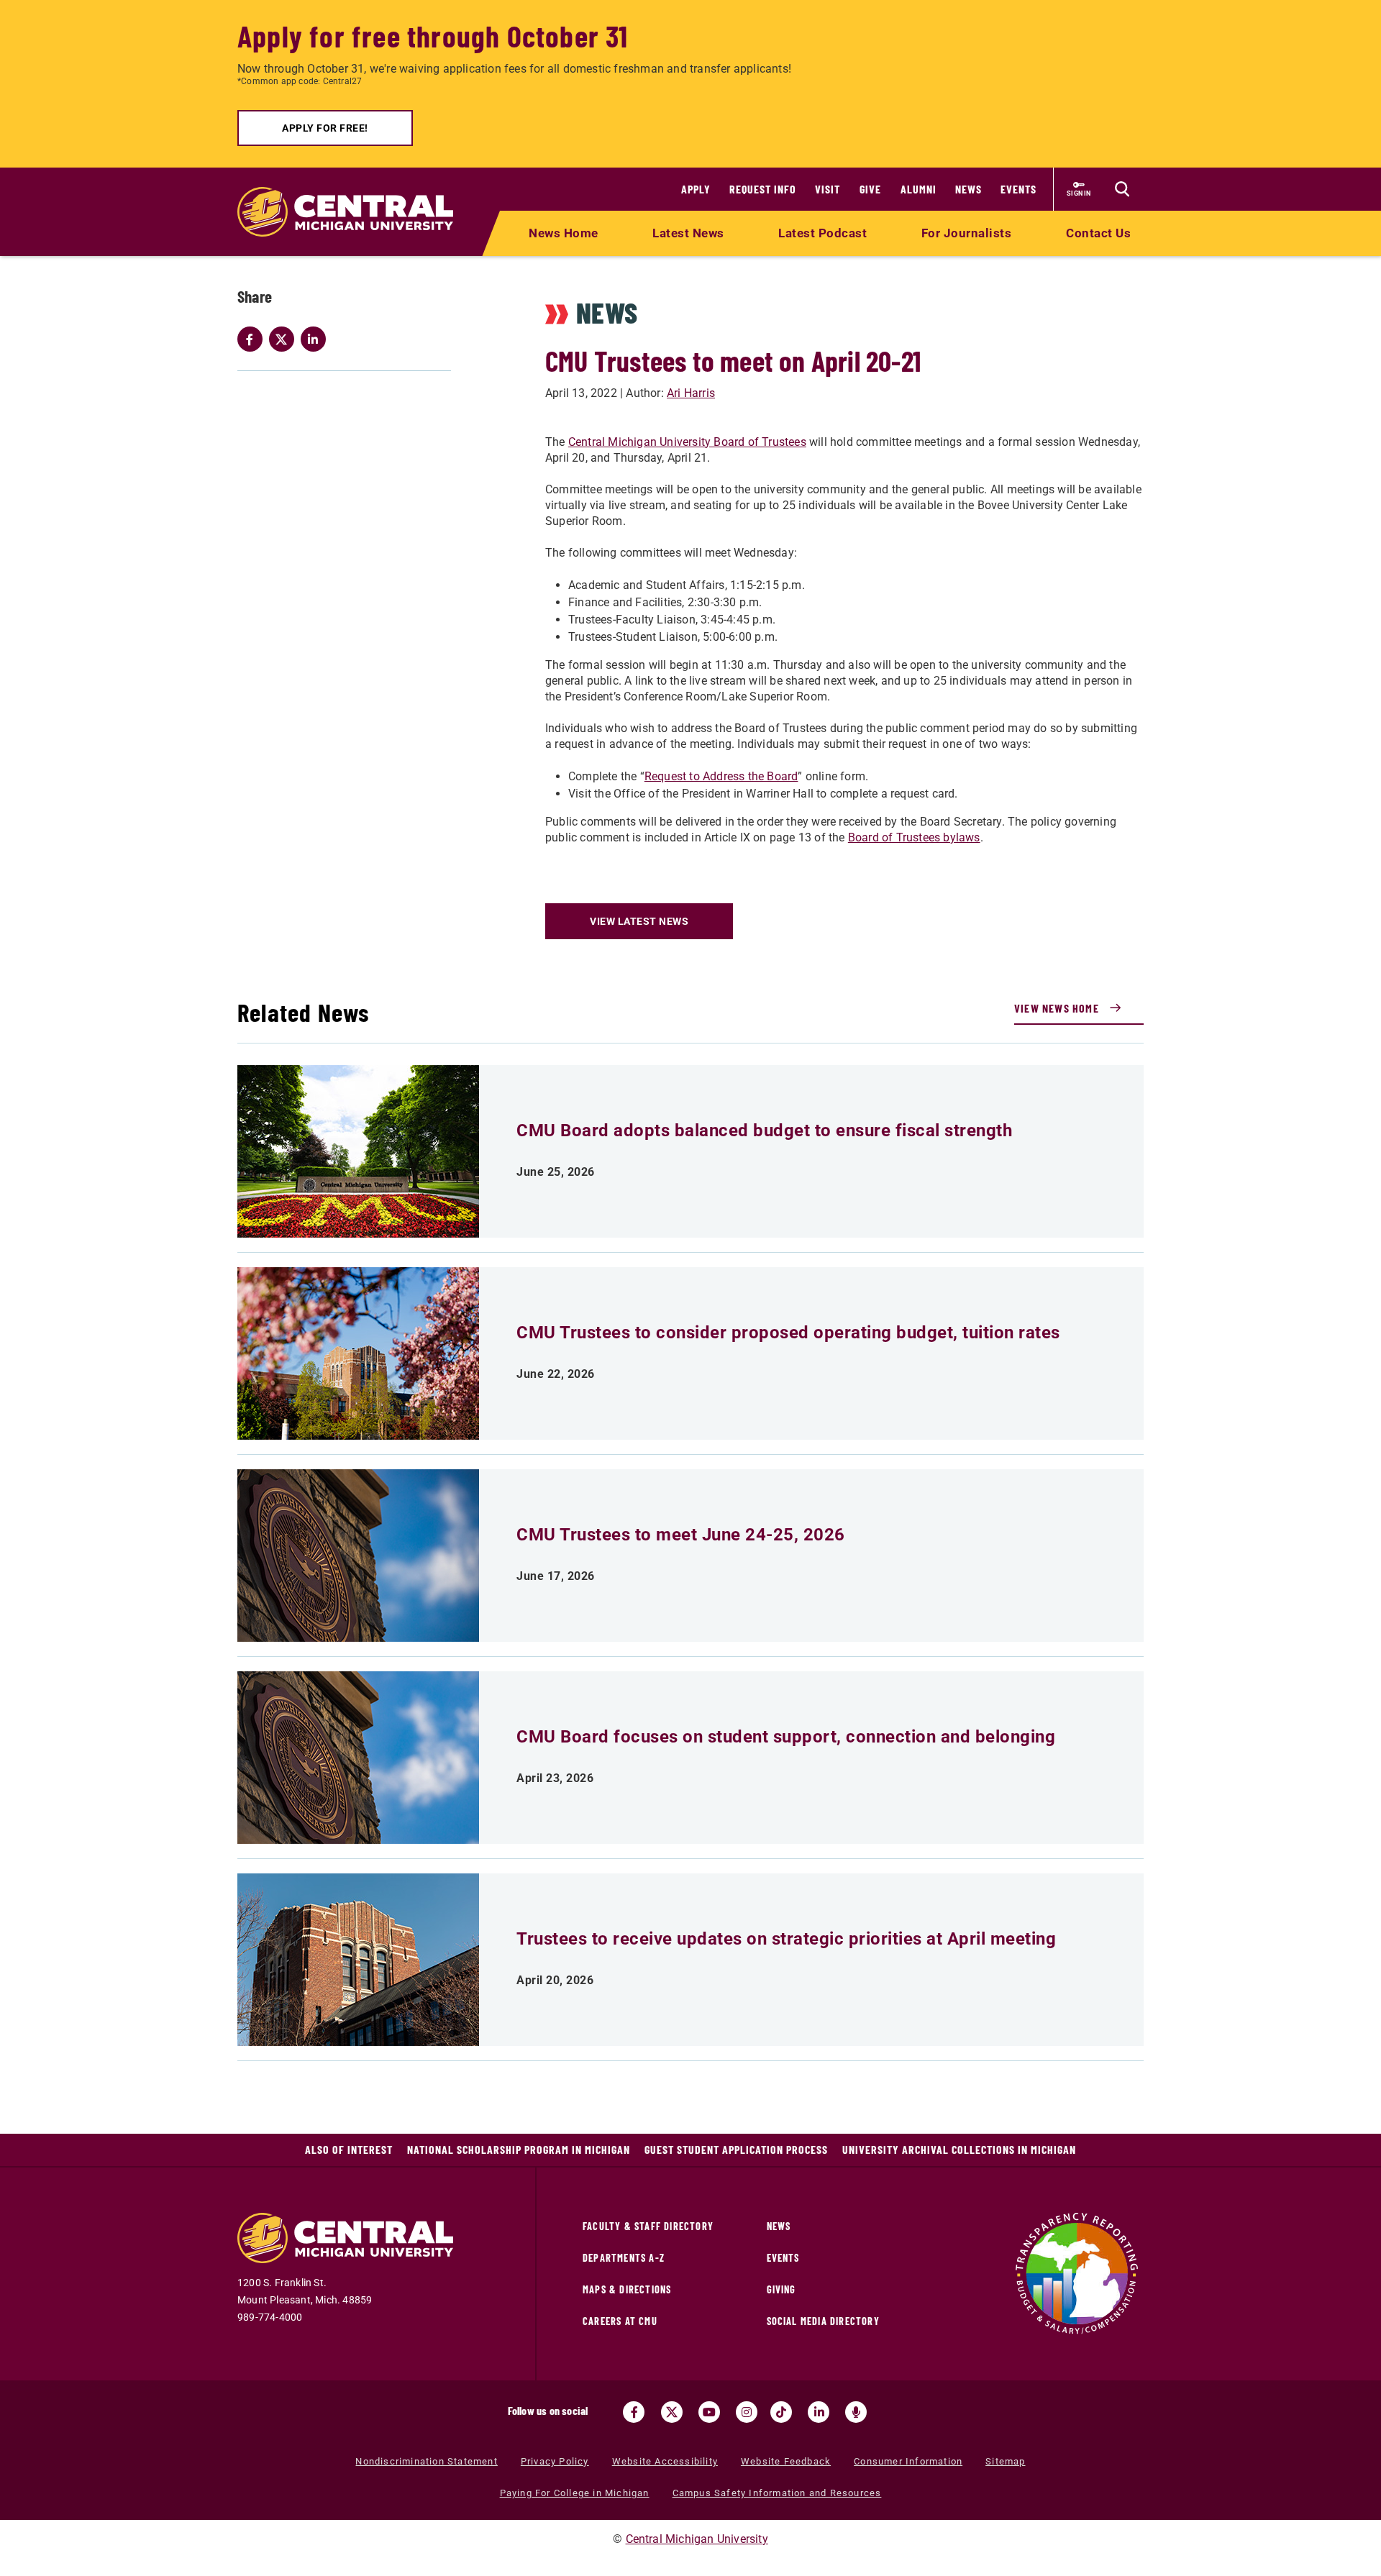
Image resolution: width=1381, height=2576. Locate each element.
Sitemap (1005, 2461)
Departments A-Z (624, 2258)
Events (1018, 189)
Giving (781, 2289)
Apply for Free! (325, 128)
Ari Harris (691, 393)
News (968, 189)
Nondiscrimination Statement (426, 2461)
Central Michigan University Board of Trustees (687, 442)
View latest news (639, 921)
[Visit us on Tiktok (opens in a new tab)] (781, 2412)
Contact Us (1098, 233)
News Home (564, 233)
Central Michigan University (697, 2539)
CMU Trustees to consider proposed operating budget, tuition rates (788, 1333)
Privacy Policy (555, 2461)
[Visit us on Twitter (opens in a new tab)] (672, 2412)
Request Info (763, 189)
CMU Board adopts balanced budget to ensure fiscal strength (764, 1131)
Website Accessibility (665, 2461)
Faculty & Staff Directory (648, 2226)
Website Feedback (786, 2461)
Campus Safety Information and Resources (777, 2493)
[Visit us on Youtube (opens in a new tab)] (709, 2412)
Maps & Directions (627, 2289)
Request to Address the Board (721, 776)
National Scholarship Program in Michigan (519, 2149)
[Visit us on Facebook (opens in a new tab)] (634, 2412)
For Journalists (967, 233)
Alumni (919, 189)
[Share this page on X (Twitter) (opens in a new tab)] (285, 339)
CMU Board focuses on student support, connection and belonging (786, 1737)
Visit (828, 189)
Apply (696, 189)
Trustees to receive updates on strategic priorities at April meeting (786, 1939)
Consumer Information (908, 2461)
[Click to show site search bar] (1122, 189)
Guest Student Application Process (736, 2149)
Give (870, 189)
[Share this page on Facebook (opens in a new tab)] (253, 339)
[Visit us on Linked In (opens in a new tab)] (819, 2412)
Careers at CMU (620, 2321)
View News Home (1057, 1008)
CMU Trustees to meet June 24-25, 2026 (681, 1535)
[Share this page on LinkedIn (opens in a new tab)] (316, 339)
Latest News (688, 233)
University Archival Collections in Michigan (959, 2149)
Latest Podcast (822, 233)
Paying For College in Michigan (575, 2493)
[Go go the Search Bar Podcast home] (856, 2412)
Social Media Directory (823, 2321)
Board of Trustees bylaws (914, 837)
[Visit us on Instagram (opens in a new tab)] (747, 2412)
